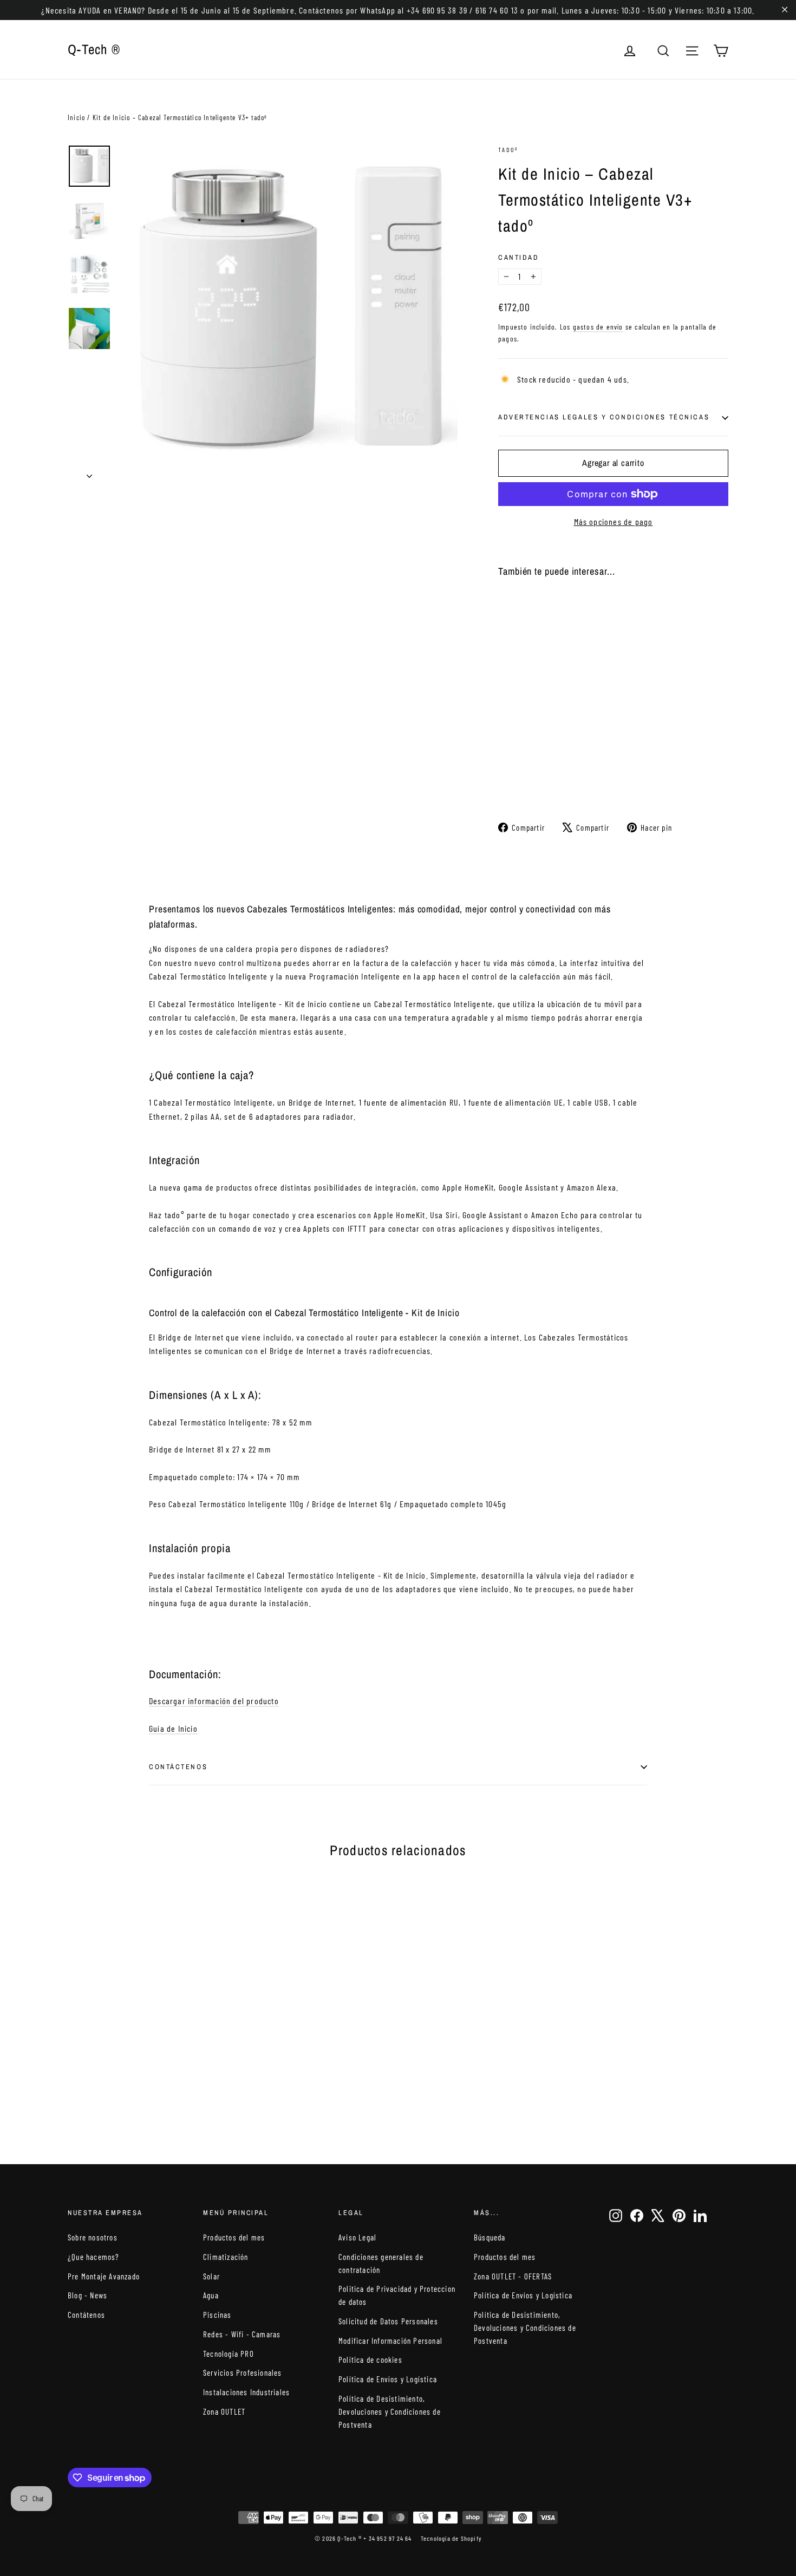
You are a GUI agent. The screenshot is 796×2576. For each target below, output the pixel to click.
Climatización (226, 2257)
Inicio (76, 117)
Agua (211, 2295)
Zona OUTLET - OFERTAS (513, 2276)
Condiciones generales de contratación (381, 2263)
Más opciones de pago (614, 521)
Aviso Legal (357, 2237)
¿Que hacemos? (94, 2257)
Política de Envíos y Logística (388, 2379)
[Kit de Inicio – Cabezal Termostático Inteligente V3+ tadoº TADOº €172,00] (517, 677)
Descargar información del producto (214, 1701)
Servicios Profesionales (243, 2373)
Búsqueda (490, 2237)
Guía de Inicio (173, 1728)
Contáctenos (178, 1767)
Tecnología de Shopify (451, 2538)
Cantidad (518, 257)
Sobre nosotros (93, 2237)
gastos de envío (598, 327)
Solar (211, 2276)
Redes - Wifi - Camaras (242, 2334)
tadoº (508, 149)
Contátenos (86, 2315)
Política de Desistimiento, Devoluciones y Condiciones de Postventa (390, 2411)
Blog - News (87, 2295)
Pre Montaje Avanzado (104, 2276)
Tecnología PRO (229, 2354)
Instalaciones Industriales (246, 2392)
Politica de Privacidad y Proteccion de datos (397, 2295)
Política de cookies (370, 2360)
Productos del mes (234, 2237)
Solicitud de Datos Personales (388, 2321)
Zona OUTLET (224, 2411)
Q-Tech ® (94, 49)
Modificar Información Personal (390, 2341)
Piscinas (217, 2315)
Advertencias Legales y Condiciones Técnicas (604, 417)
